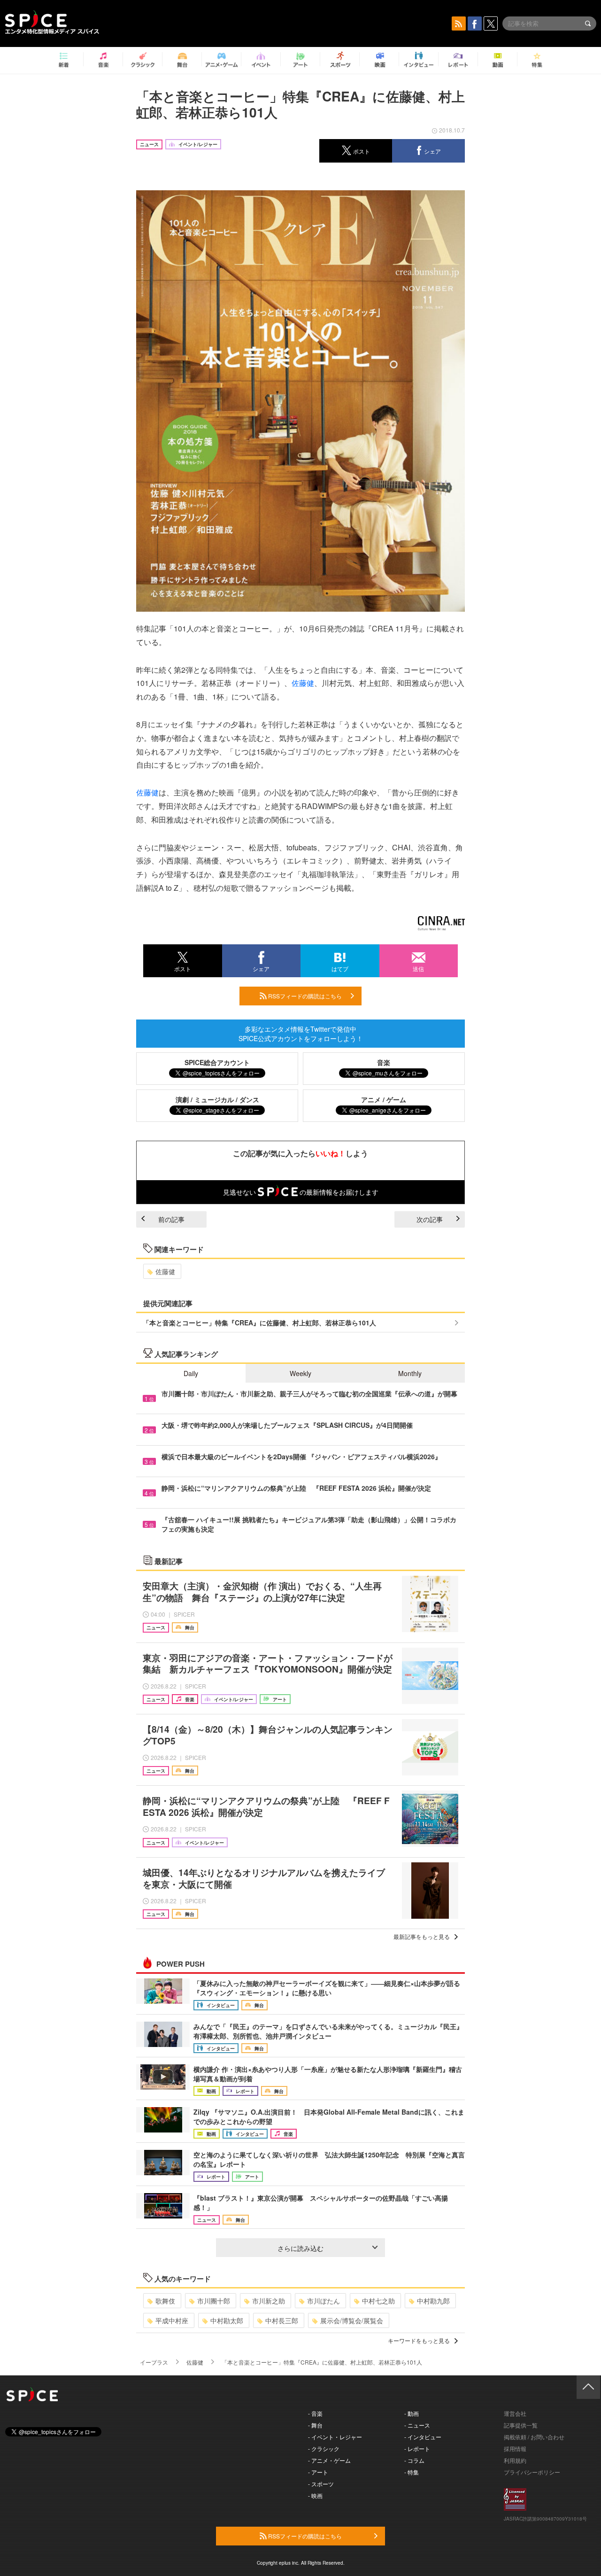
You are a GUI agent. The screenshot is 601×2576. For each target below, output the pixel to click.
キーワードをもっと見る (419, 2340)
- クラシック (324, 2448)
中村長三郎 (282, 2320)
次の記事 (430, 1219)
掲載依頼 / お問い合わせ (534, 2437)
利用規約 (515, 2460)
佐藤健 (303, 683)
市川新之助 (269, 2301)
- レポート (417, 2448)
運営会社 (515, 2413)
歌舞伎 (165, 2301)
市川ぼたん (324, 2301)
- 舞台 (315, 2425)
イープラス (154, 2362)
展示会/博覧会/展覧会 (352, 2320)
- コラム (414, 2460)
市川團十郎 (214, 2301)
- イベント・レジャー (335, 2437)
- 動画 (412, 2413)
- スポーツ (321, 2484)
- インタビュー (423, 2437)
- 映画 (315, 2495)
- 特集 (412, 2472)
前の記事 (171, 1219)
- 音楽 (315, 2413)
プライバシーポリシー (532, 2472)
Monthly (410, 1373)
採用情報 (515, 2448)
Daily (191, 1373)
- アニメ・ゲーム (329, 2460)
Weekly (300, 1373)
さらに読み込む (300, 2248)
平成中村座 (172, 2320)
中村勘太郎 (227, 2320)
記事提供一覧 (521, 2425)
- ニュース (417, 2425)
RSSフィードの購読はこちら (304, 996)
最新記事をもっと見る (422, 1936)
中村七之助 (378, 2301)
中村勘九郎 (433, 2301)
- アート (318, 2472)
